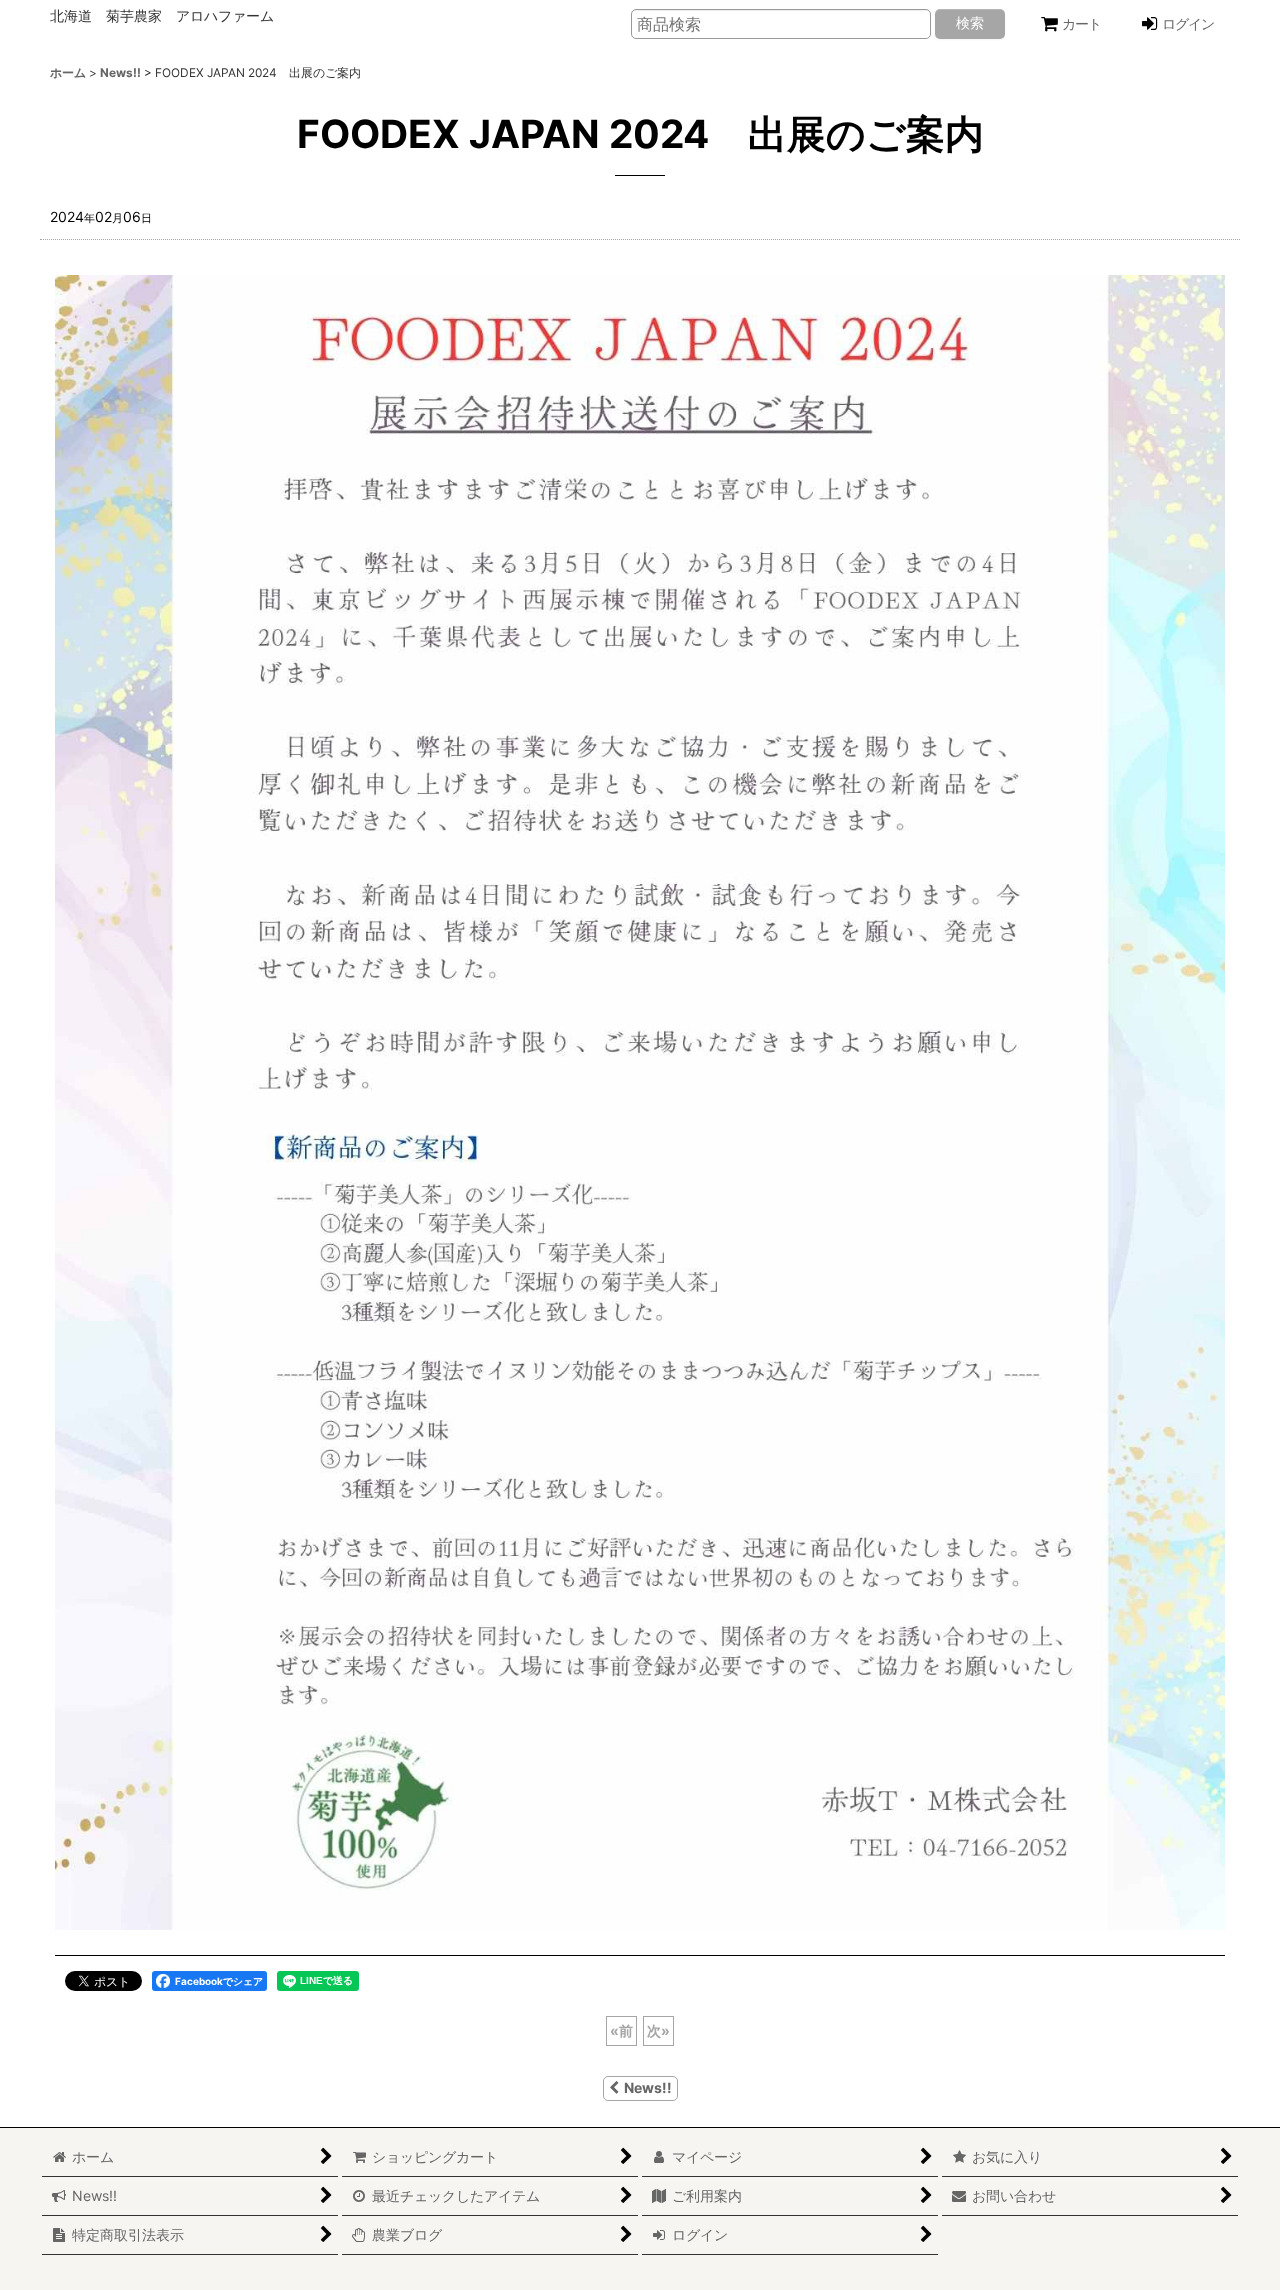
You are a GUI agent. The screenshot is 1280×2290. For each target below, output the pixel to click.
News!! (648, 2087)
